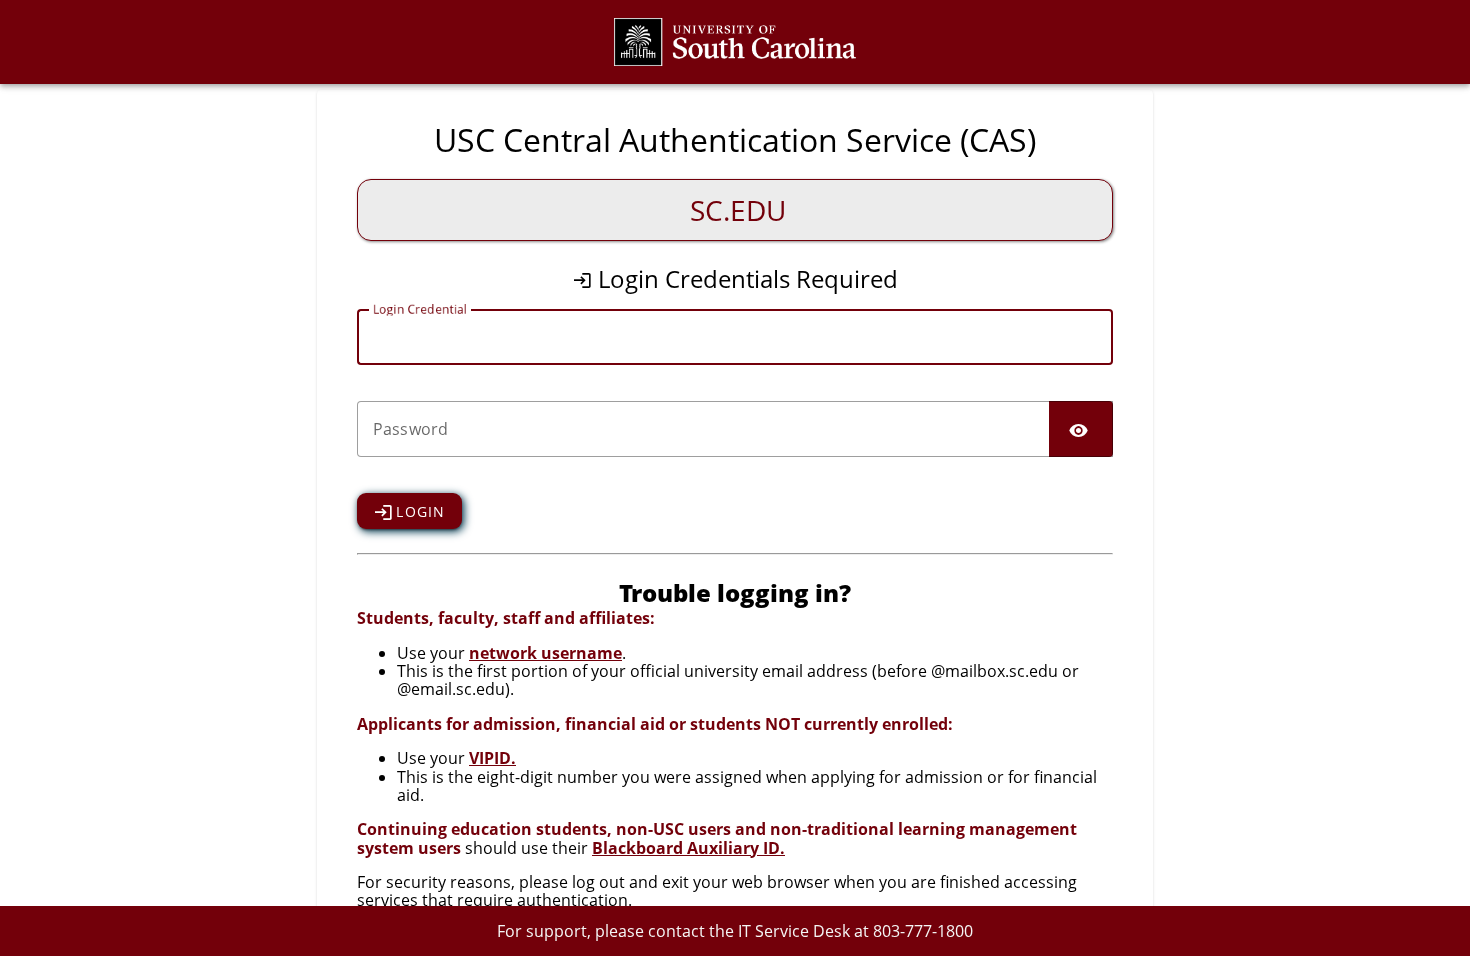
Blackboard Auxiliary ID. (688, 848)
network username (545, 653)
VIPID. (492, 758)
